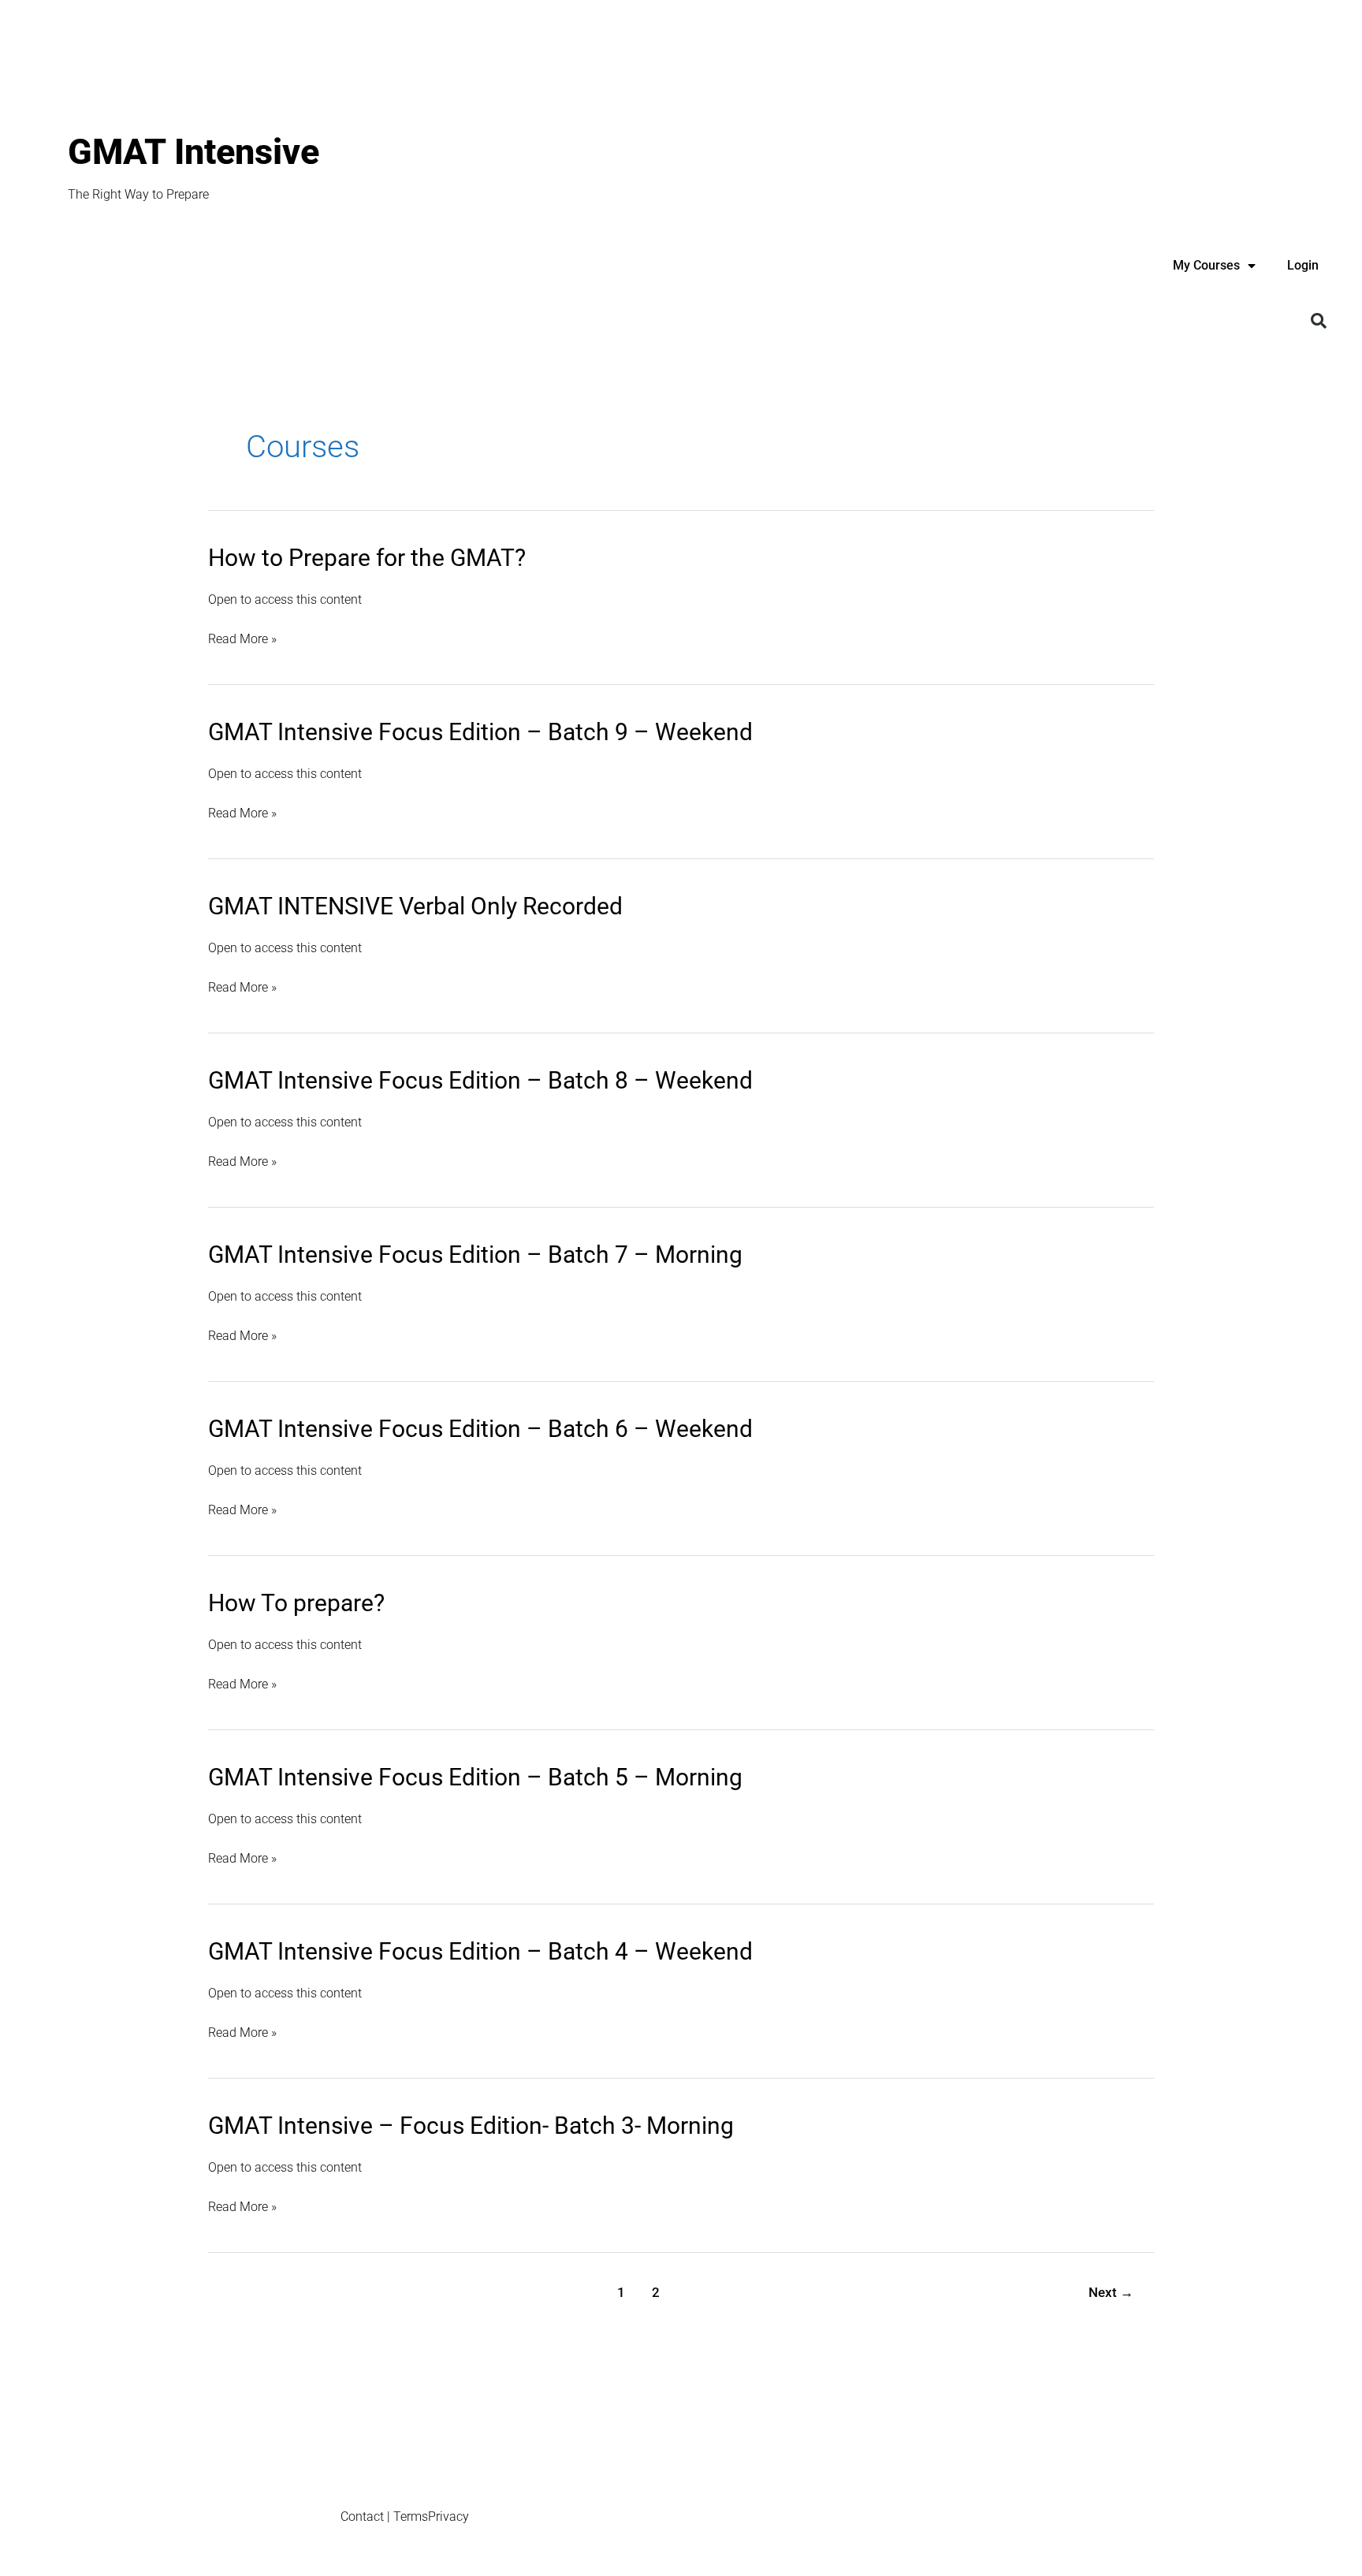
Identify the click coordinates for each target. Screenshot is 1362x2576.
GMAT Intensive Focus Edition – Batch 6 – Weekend (480, 1429)
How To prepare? (296, 1603)
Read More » (242, 639)
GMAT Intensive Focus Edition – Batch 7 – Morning (475, 1254)
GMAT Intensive (194, 152)
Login (1303, 265)
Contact (362, 2516)
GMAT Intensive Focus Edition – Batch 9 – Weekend (480, 732)
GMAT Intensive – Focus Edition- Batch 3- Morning (471, 2126)
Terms (411, 2516)
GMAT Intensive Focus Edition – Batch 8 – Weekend (480, 1080)
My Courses (1206, 265)
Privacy (448, 2516)
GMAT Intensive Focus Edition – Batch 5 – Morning (475, 1777)
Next (1111, 2292)
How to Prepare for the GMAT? (367, 558)
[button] (1319, 321)
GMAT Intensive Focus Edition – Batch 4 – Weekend (480, 1951)
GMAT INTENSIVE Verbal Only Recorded (415, 906)
